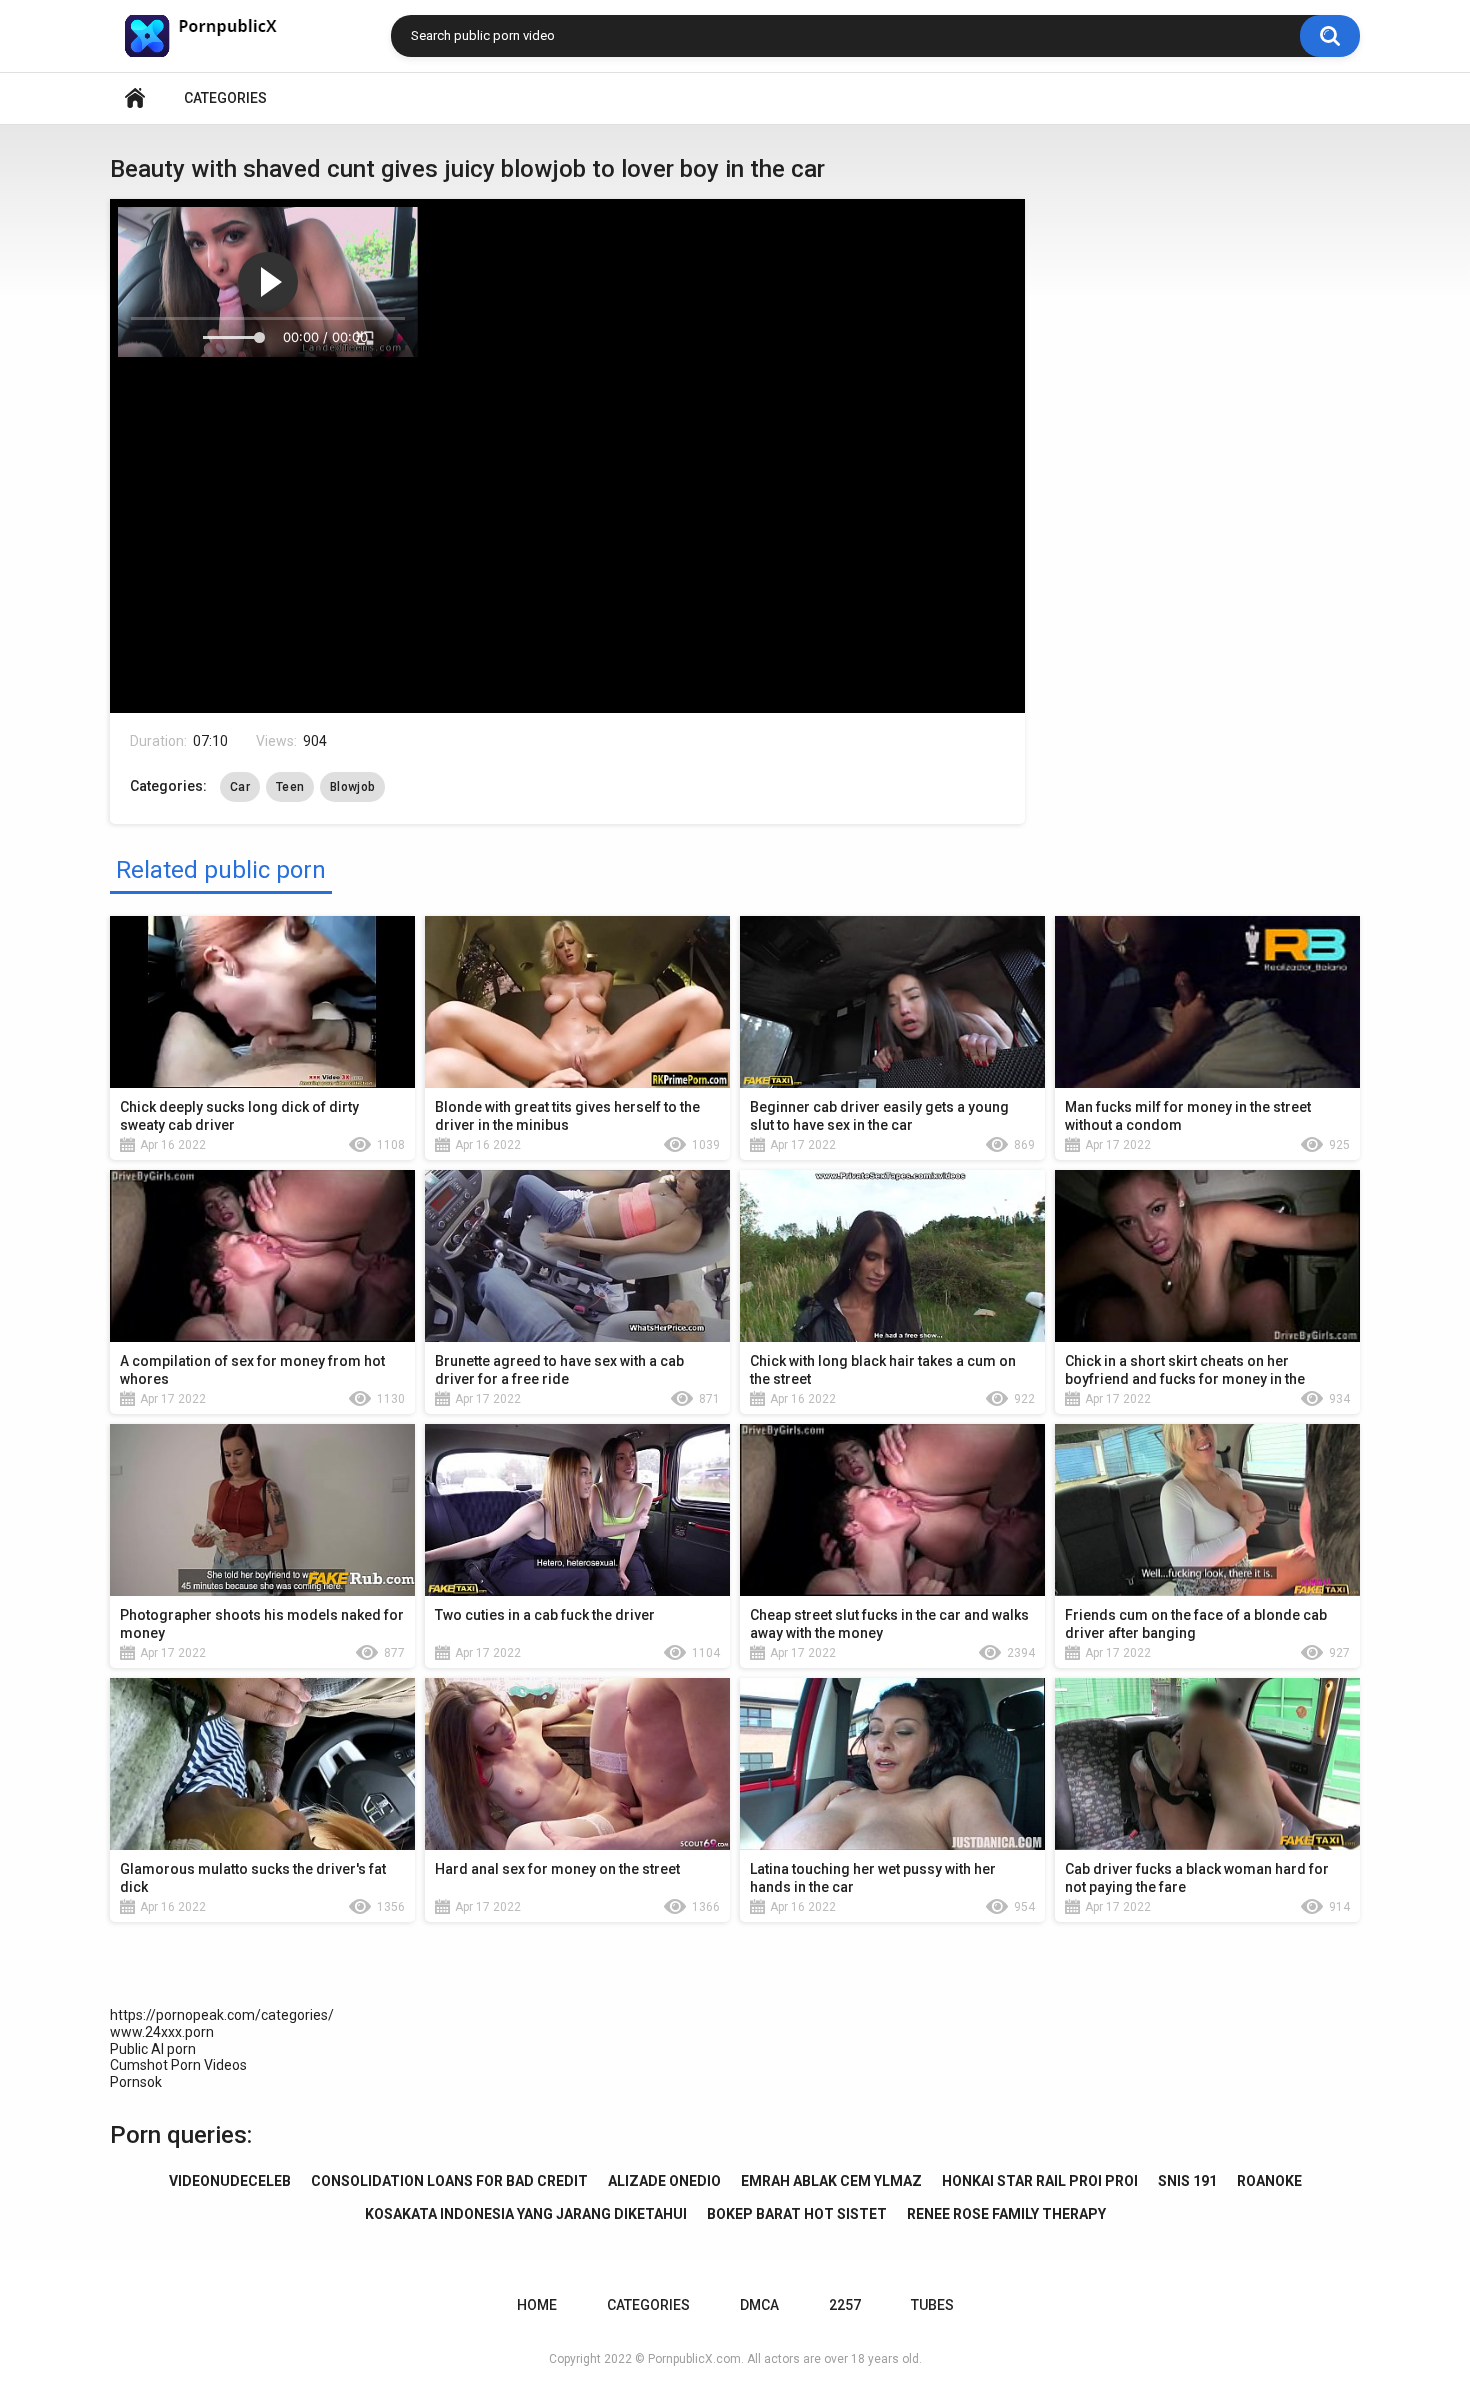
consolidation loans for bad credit (449, 2181)
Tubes (932, 2305)
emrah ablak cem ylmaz (831, 2181)
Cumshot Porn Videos (178, 2065)
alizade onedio (664, 2181)
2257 (845, 2305)
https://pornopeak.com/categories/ (222, 2015)
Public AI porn (153, 2049)
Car (240, 787)
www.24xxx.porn (162, 2032)
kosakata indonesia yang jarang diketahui (526, 2214)
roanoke (1269, 2181)
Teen (290, 787)
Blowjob (352, 787)
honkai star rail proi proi (1040, 2181)
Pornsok (136, 2082)
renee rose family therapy (1006, 2214)
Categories (225, 98)
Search (1330, 36)
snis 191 (1187, 2181)
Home (135, 98)
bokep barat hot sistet (797, 2214)
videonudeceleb (230, 2181)
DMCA (759, 2305)
